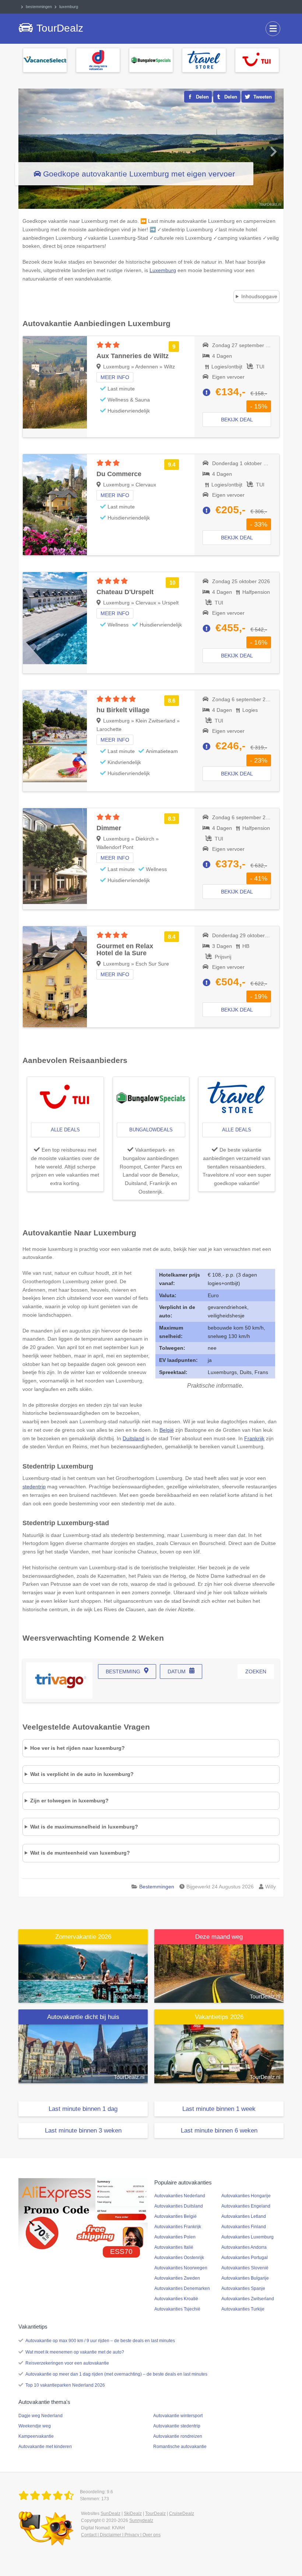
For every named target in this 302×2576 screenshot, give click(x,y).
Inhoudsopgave (259, 296)
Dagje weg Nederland (41, 2416)
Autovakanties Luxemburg (247, 2237)
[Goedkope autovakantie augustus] (219, 1973)
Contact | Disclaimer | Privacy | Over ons (121, 2535)
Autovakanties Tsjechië (177, 2309)
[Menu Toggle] (273, 29)
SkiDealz (133, 2513)
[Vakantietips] (219, 2054)
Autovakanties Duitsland (179, 2206)
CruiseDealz (182, 2513)
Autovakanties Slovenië (245, 2268)
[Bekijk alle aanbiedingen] (45, 60)
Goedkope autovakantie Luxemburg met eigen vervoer (139, 174)
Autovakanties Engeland (246, 2206)
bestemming (123, 1671)
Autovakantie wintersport (178, 2416)
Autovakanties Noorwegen (181, 2268)
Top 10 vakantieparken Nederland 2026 (65, 2385)
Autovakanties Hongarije (246, 2196)
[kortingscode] (83, 2214)
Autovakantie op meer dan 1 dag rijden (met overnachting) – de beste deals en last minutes (116, 2374)
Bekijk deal (237, 420)
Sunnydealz (141, 2520)
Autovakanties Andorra (244, 2247)
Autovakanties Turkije (243, 2309)
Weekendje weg (35, 2426)
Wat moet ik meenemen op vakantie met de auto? (75, 2352)
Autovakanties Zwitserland (248, 2299)
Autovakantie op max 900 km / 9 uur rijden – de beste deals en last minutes (100, 2341)
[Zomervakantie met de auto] (83, 1973)
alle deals (65, 1130)
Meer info (115, 377)
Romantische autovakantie (180, 2447)
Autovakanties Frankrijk (178, 2227)
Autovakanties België (175, 2216)
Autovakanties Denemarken (182, 2288)
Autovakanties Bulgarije (245, 2278)
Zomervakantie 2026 (83, 1937)
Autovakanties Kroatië (176, 2299)
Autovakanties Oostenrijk (179, 2258)
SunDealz (110, 2513)
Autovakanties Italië (174, 2247)
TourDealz (155, 2513)
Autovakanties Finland (244, 2227)
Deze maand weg (219, 1937)
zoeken (256, 1671)
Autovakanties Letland (244, 2216)
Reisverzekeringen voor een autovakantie (67, 2363)
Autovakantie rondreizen (178, 2436)
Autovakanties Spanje (243, 2288)
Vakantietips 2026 (219, 2017)
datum (177, 1671)
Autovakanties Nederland (180, 2196)
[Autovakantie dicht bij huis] (83, 2054)
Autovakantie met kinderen (45, 2447)
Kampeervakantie (36, 2436)
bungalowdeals (151, 1130)
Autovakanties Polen (175, 2237)
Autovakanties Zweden (177, 2278)
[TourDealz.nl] (48, 2496)
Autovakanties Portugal (245, 2258)
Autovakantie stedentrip (177, 2426)
